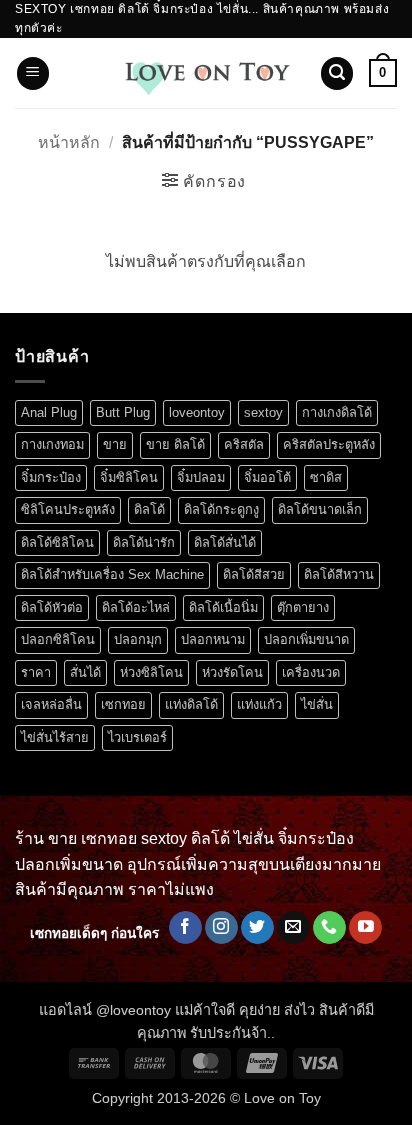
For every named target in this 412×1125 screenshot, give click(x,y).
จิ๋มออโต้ (267, 477)
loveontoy (197, 412)
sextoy (263, 412)
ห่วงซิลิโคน (151, 672)
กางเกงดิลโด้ (337, 412)
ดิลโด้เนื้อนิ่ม (223, 607)
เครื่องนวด (311, 672)
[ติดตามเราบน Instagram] (221, 928)
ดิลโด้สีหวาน (339, 574)
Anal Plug (49, 412)
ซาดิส (326, 477)
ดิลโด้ (149, 509)
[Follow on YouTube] (365, 928)
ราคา (36, 672)
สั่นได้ (85, 672)
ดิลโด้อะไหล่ (136, 607)
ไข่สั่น (317, 704)
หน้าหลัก (69, 142)
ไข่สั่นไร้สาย (55, 737)
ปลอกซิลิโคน (58, 639)
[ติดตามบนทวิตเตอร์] (257, 928)
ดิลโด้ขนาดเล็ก (320, 509)
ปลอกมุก (138, 639)
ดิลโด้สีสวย (254, 574)
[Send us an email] (293, 928)
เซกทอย (123, 704)
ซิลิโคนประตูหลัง (68, 509)
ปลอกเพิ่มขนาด (306, 639)
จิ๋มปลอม (201, 477)
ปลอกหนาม (213, 639)
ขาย (115, 444)
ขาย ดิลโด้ (175, 444)
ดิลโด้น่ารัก (144, 542)
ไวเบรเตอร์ (137, 737)
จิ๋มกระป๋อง (51, 477)
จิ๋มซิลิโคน (129, 477)
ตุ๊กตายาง (303, 607)
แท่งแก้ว (259, 704)
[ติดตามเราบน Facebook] (185, 928)
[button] (33, 73)
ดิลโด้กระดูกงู (221, 509)
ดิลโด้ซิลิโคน (57, 542)
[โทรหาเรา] (329, 928)
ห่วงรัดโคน (232, 672)
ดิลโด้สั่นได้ (225, 542)
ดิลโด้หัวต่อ (52, 607)
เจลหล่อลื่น (51, 704)
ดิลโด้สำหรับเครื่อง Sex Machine (112, 574)
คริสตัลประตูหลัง (329, 444)
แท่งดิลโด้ (191, 704)
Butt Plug (123, 412)
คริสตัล (244, 444)
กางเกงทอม (52, 444)
